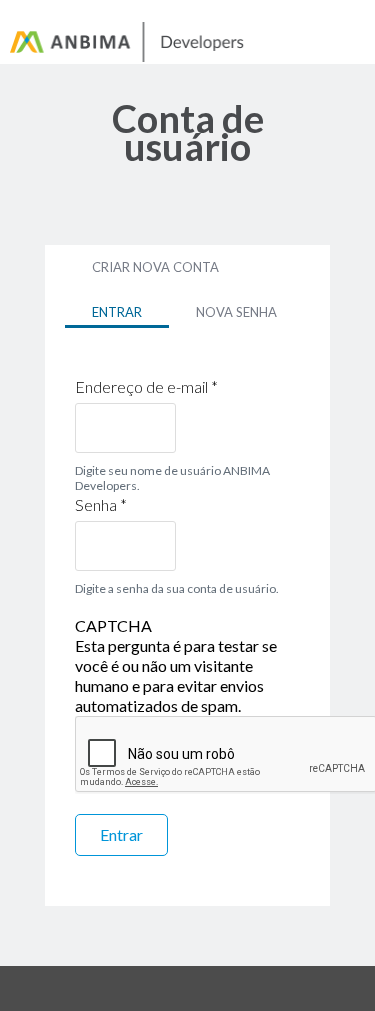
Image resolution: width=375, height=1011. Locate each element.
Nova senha (236, 312)
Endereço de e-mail (146, 386)
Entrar (130, 312)
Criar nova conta (155, 267)
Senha (101, 504)
